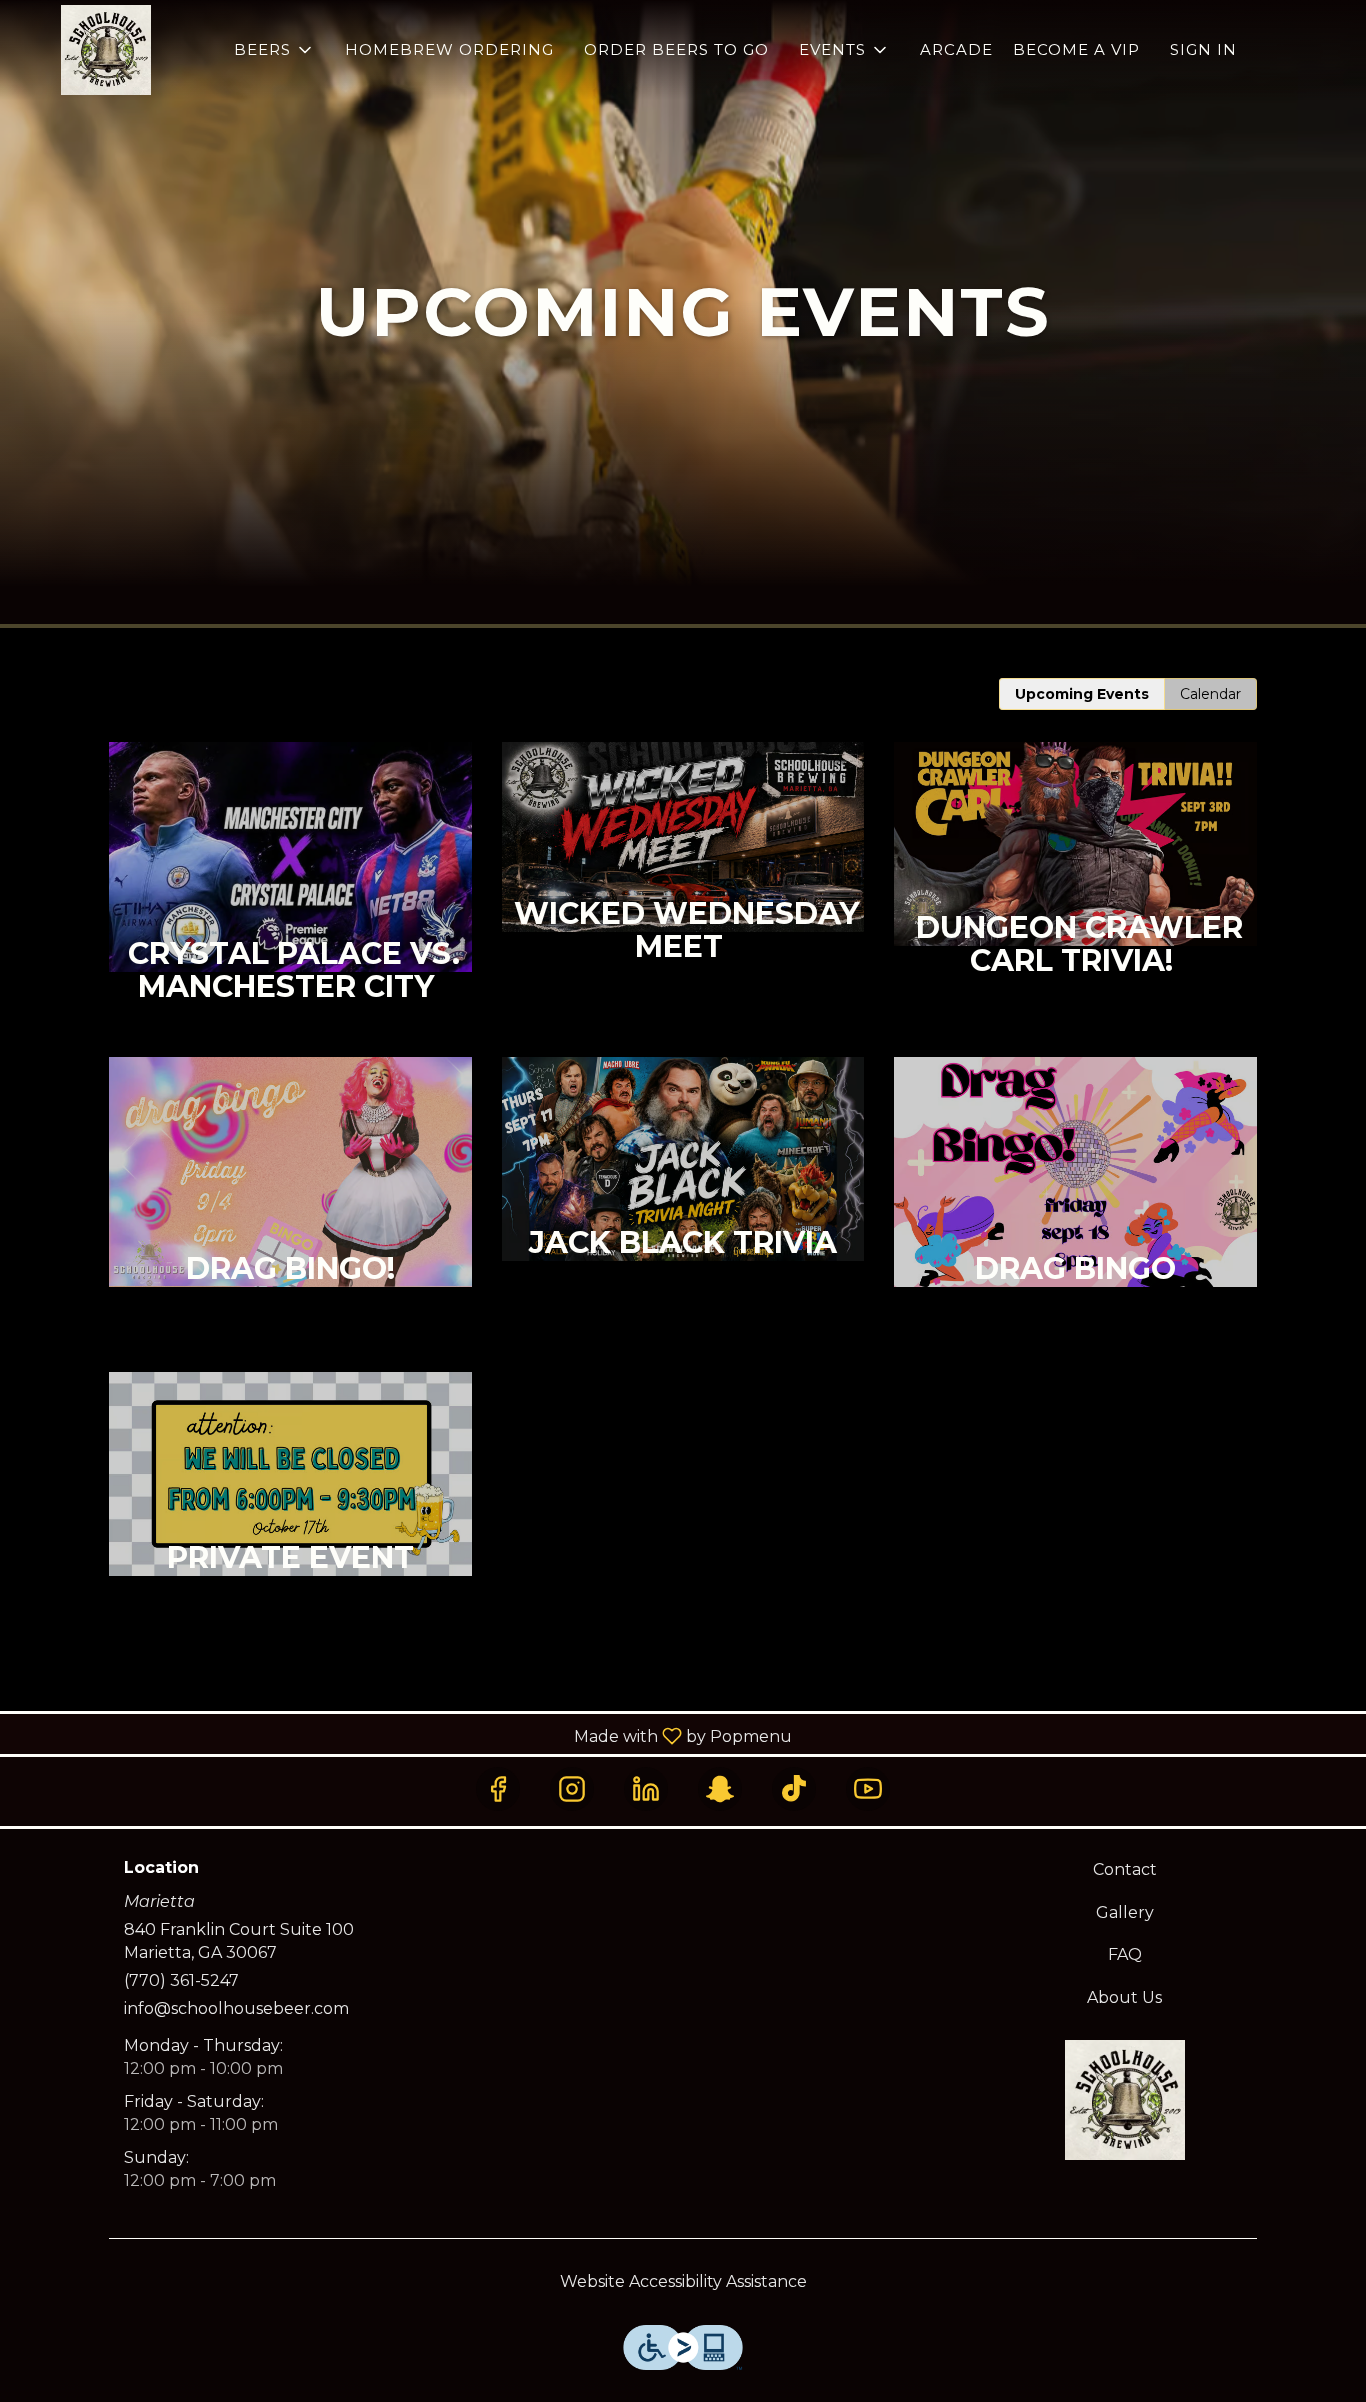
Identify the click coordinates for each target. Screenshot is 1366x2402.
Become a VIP (1076, 49)
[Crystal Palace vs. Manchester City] (290, 899)
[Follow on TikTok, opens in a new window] (794, 1789)
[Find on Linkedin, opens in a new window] (646, 1789)
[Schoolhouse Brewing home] (106, 50)
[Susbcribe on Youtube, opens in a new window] (868, 1789)
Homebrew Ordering (449, 49)
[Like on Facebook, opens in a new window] (498, 1789)
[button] (274, 50)
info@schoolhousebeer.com (236, 2008)
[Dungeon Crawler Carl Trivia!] (1075, 886)
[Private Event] (290, 1516)
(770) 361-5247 (181, 1980)
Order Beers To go (676, 49)
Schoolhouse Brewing (1125, 2100)
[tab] (1082, 694)
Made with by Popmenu (403, 1735)
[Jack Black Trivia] (683, 1201)
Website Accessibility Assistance (683, 2281)
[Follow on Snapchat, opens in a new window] (720, 1789)
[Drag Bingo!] (290, 1214)
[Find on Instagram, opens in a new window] (572, 1789)
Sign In (1203, 49)
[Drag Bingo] (1075, 1214)
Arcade (956, 49)
